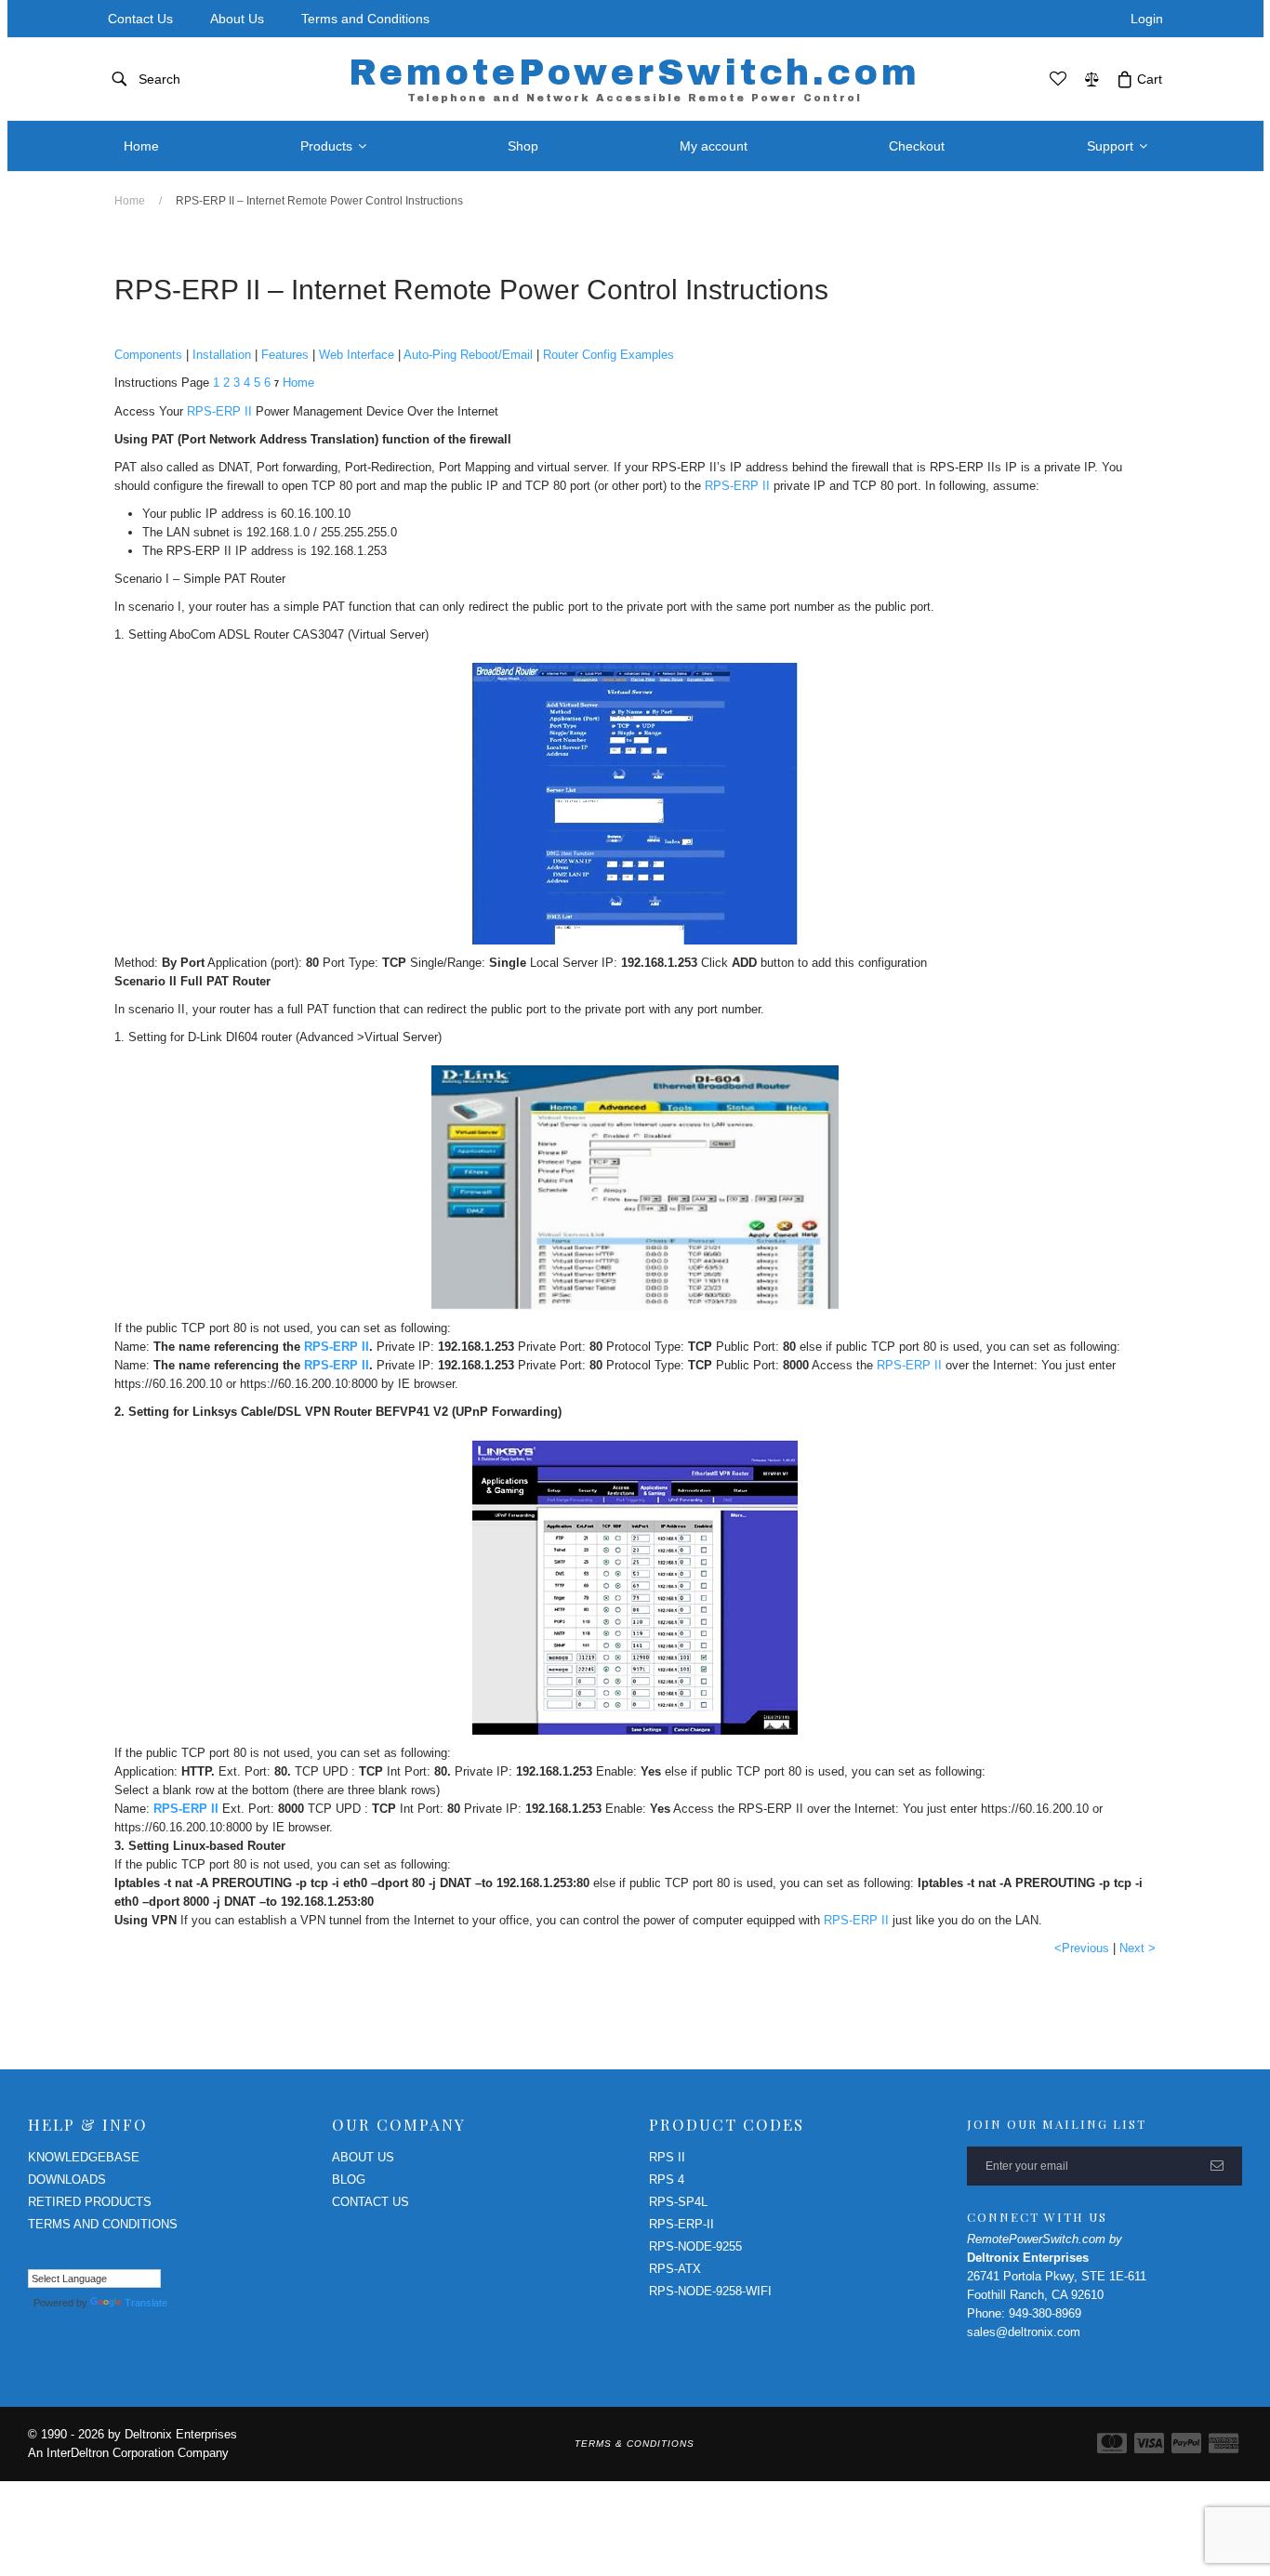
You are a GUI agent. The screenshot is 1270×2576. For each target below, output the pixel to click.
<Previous (1082, 1948)
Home (130, 201)
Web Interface (357, 355)
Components (148, 355)
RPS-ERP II (219, 411)
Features (285, 355)
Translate (146, 2303)
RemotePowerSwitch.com (635, 79)
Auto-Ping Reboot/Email (468, 355)
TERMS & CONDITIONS (635, 2444)
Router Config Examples (609, 355)
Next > (1138, 1948)
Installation (222, 355)
